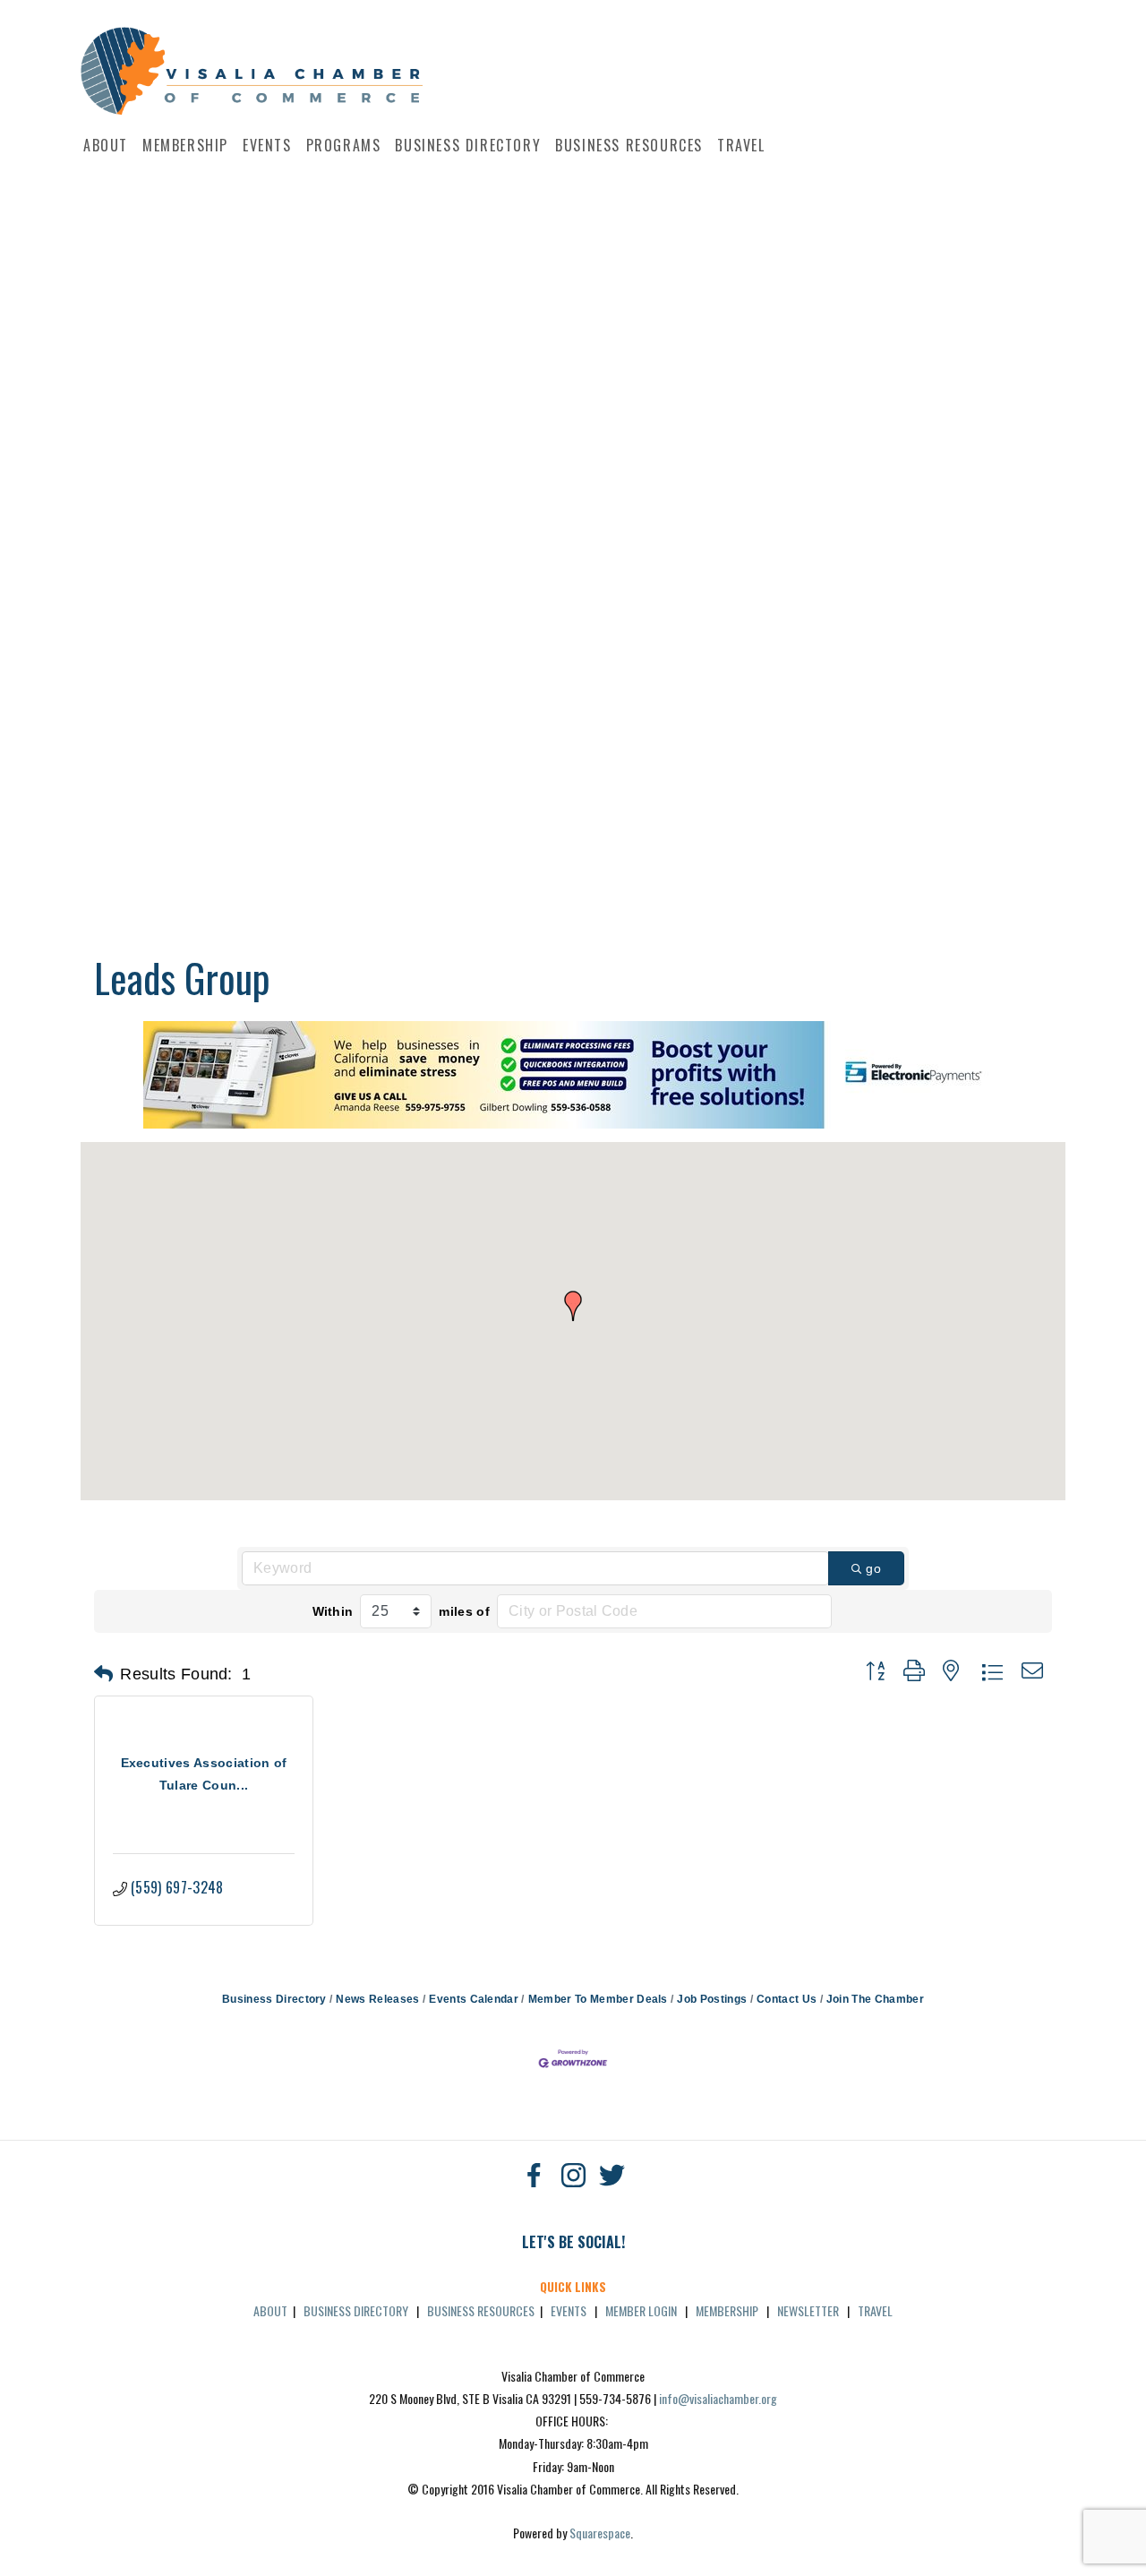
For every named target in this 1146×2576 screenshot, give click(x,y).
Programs (344, 145)
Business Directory (468, 145)
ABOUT (270, 2310)
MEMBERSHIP (727, 2310)
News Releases (377, 1999)
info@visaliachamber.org (718, 2398)
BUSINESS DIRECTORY (356, 2310)
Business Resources (629, 145)
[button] (573, 1306)
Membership (185, 145)
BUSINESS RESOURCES (481, 2310)
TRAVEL (875, 2310)
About (106, 145)
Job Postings (712, 1999)
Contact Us (787, 1999)
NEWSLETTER (808, 2310)
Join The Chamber (875, 1999)
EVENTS (569, 2310)
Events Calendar (474, 1999)
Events (267, 145)
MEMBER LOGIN (641, 2310)
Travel (741, 145)
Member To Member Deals (598, 1999)
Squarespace (600, 2533)
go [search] (873, 1568)
